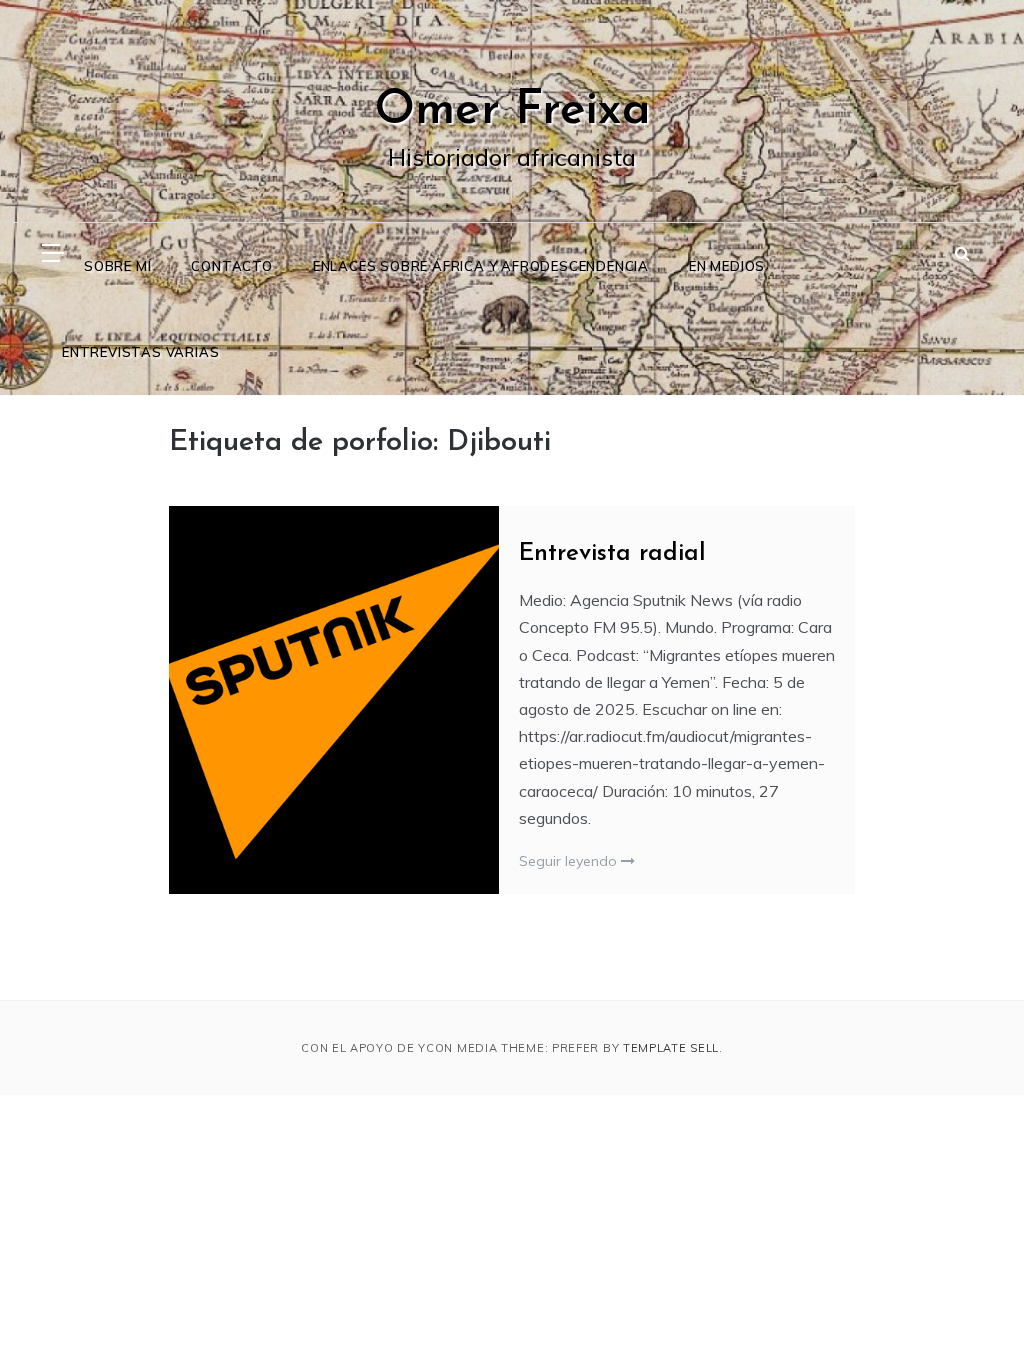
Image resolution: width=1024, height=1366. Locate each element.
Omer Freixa (512, 111)
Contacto (231, 266)
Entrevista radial (612, 554)
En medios (727, 266)
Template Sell (671, 1048)
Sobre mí (117, 266)
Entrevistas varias (140, 352)
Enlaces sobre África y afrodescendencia (481, 266)
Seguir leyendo (570, 861)
